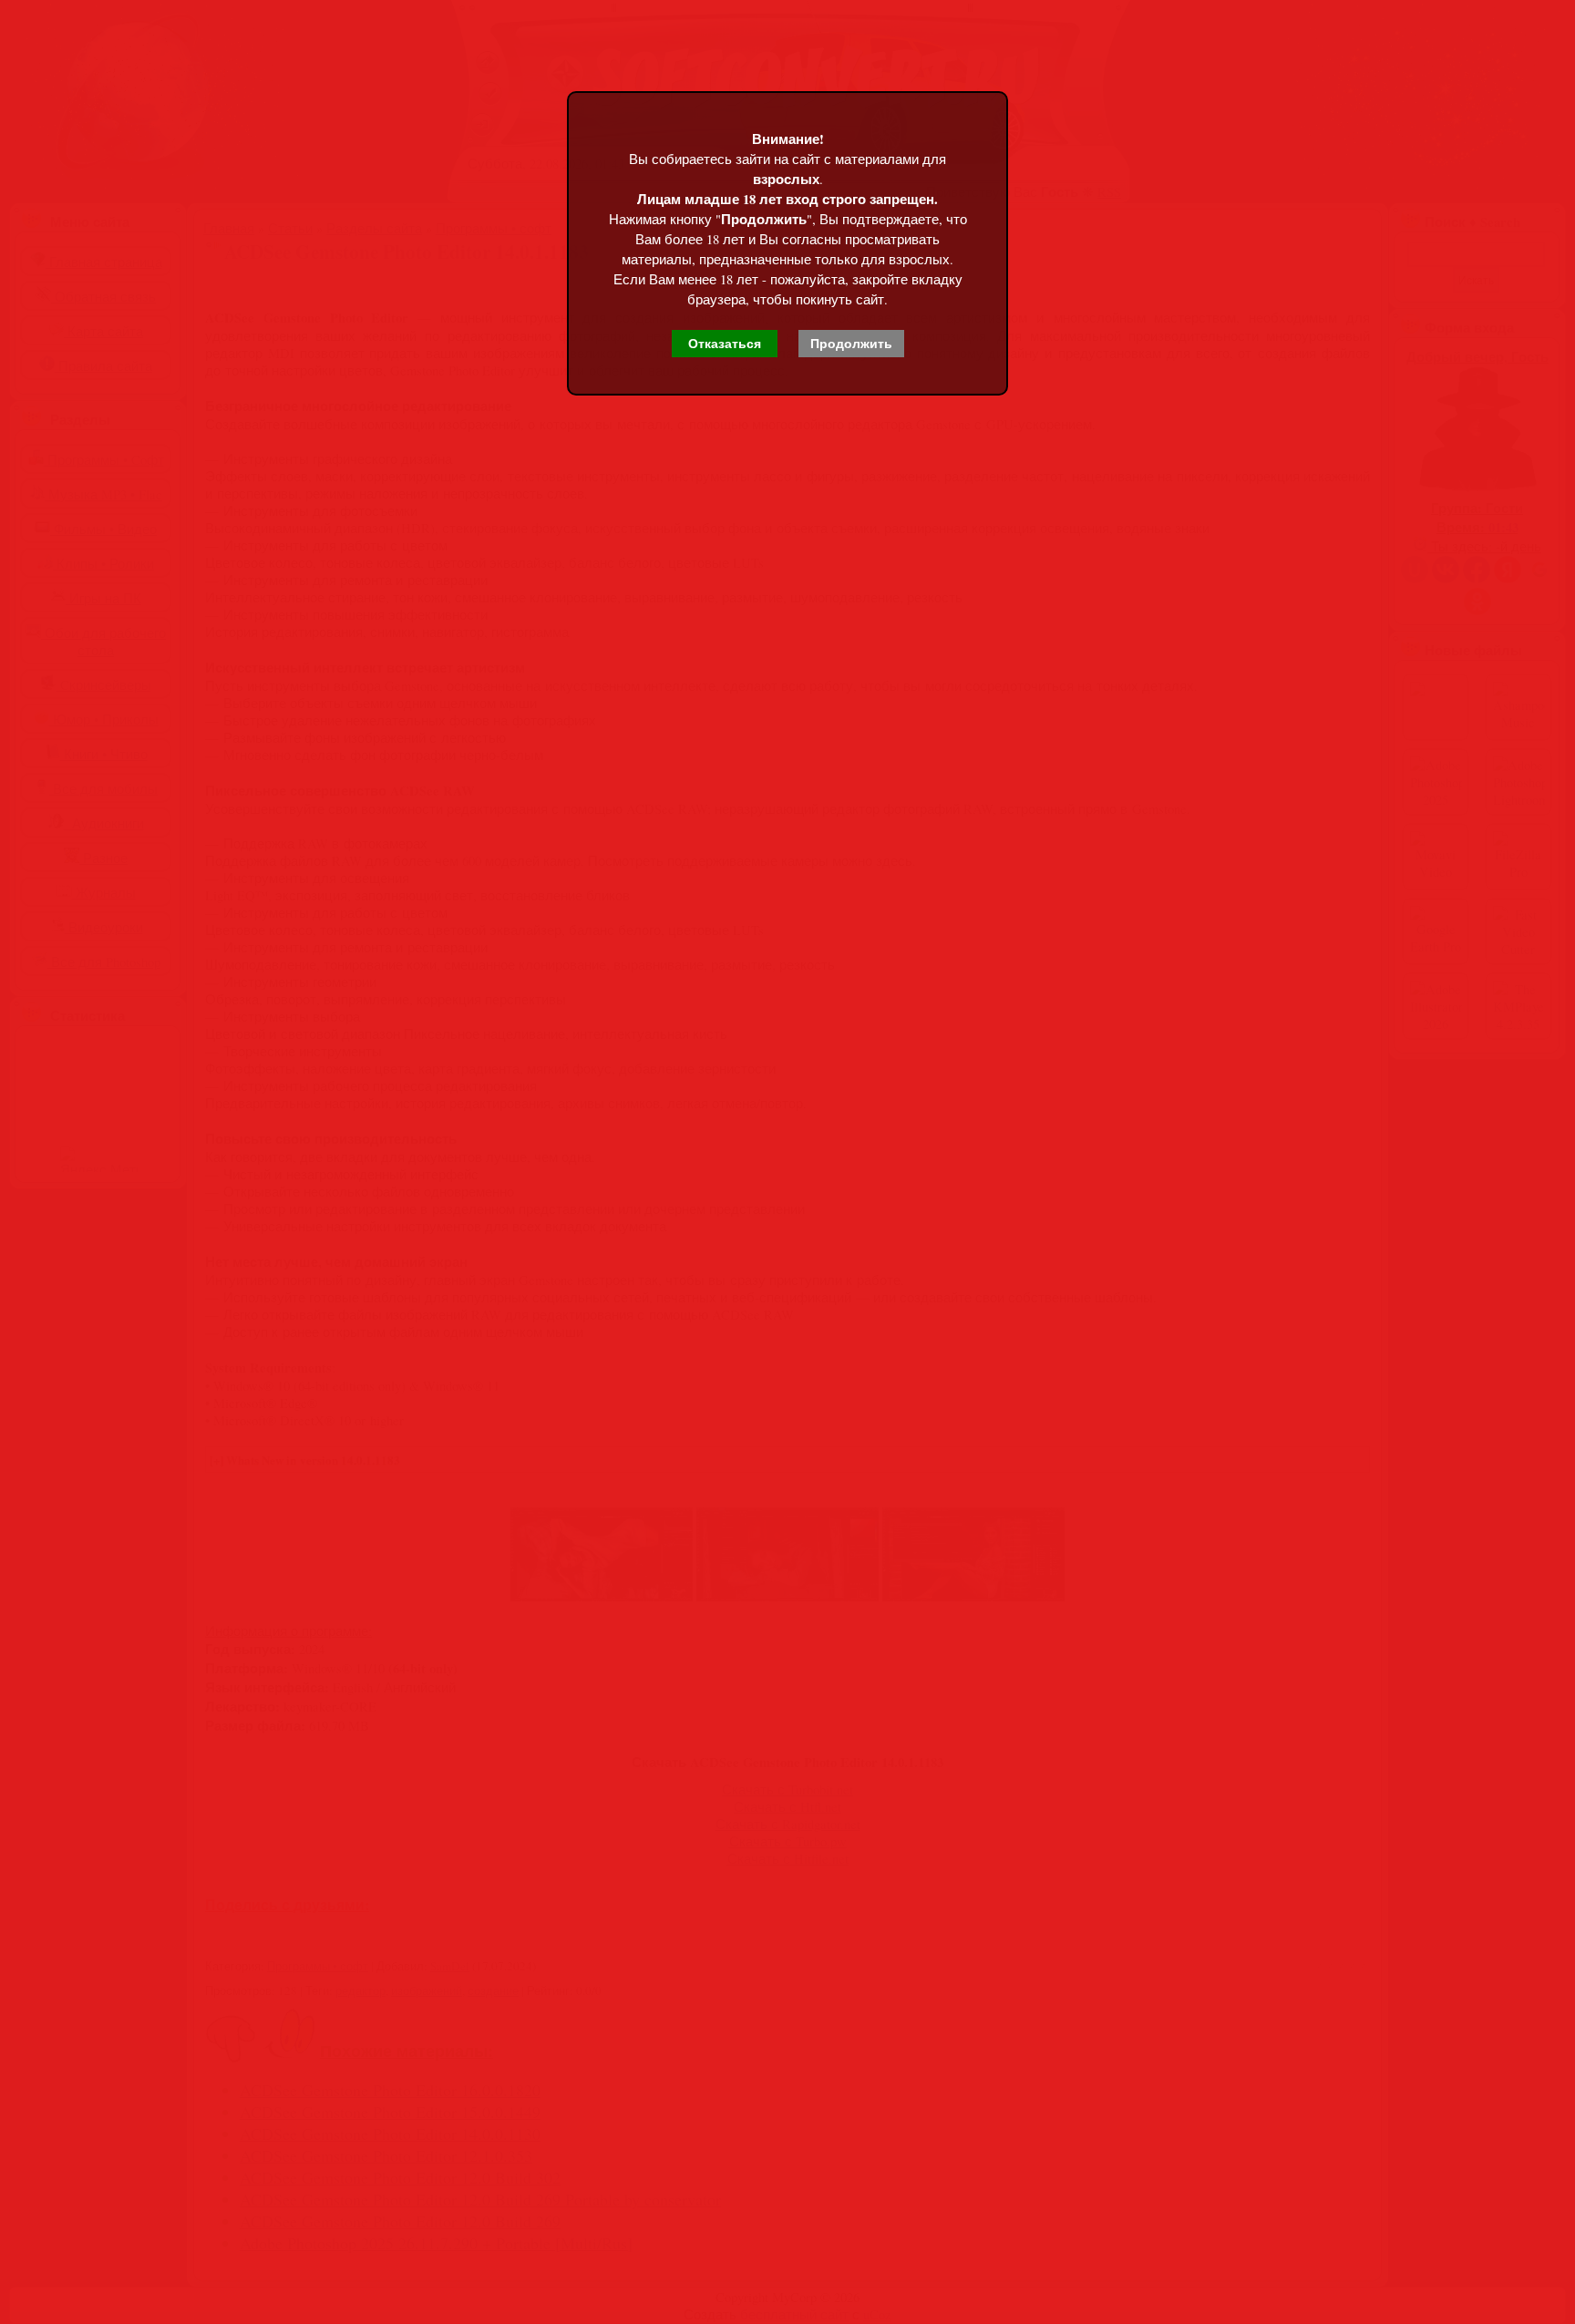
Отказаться (725, 344)
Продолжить (851, 344)
